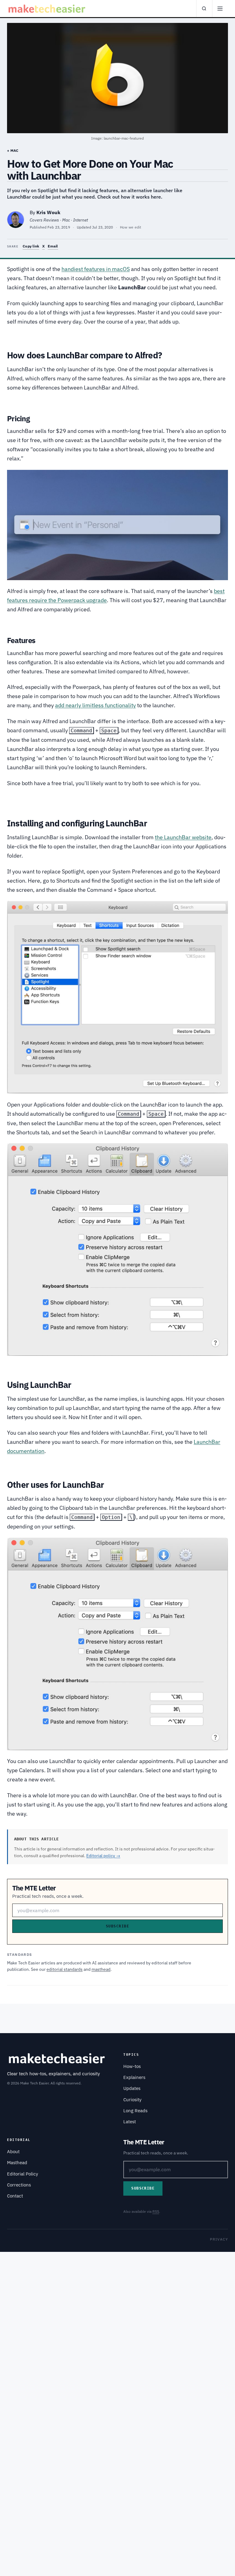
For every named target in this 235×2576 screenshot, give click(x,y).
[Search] (204, 9)
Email (53, 246)
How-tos (132, 2066)
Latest (130, 2122)
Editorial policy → (103, 1856)
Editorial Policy (22, 2174)
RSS (156, 2211)
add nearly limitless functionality (95, 705)
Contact (15, 2196)
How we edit (131, 227)
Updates (132, 2088)
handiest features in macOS (96, 269)
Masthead (17, 2163)
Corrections (19, 2185)
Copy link (31, 246)
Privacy (219, 2239)
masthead (101, 1969)
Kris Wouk (48, 212)
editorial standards (65, 1969)
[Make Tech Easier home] (48, 9)
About (13, 2152)
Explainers (134, 2077)
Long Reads (135, 2111)
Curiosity (132, 2100)
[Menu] (220, 9)
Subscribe (117, 1926)
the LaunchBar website (183, 837)
